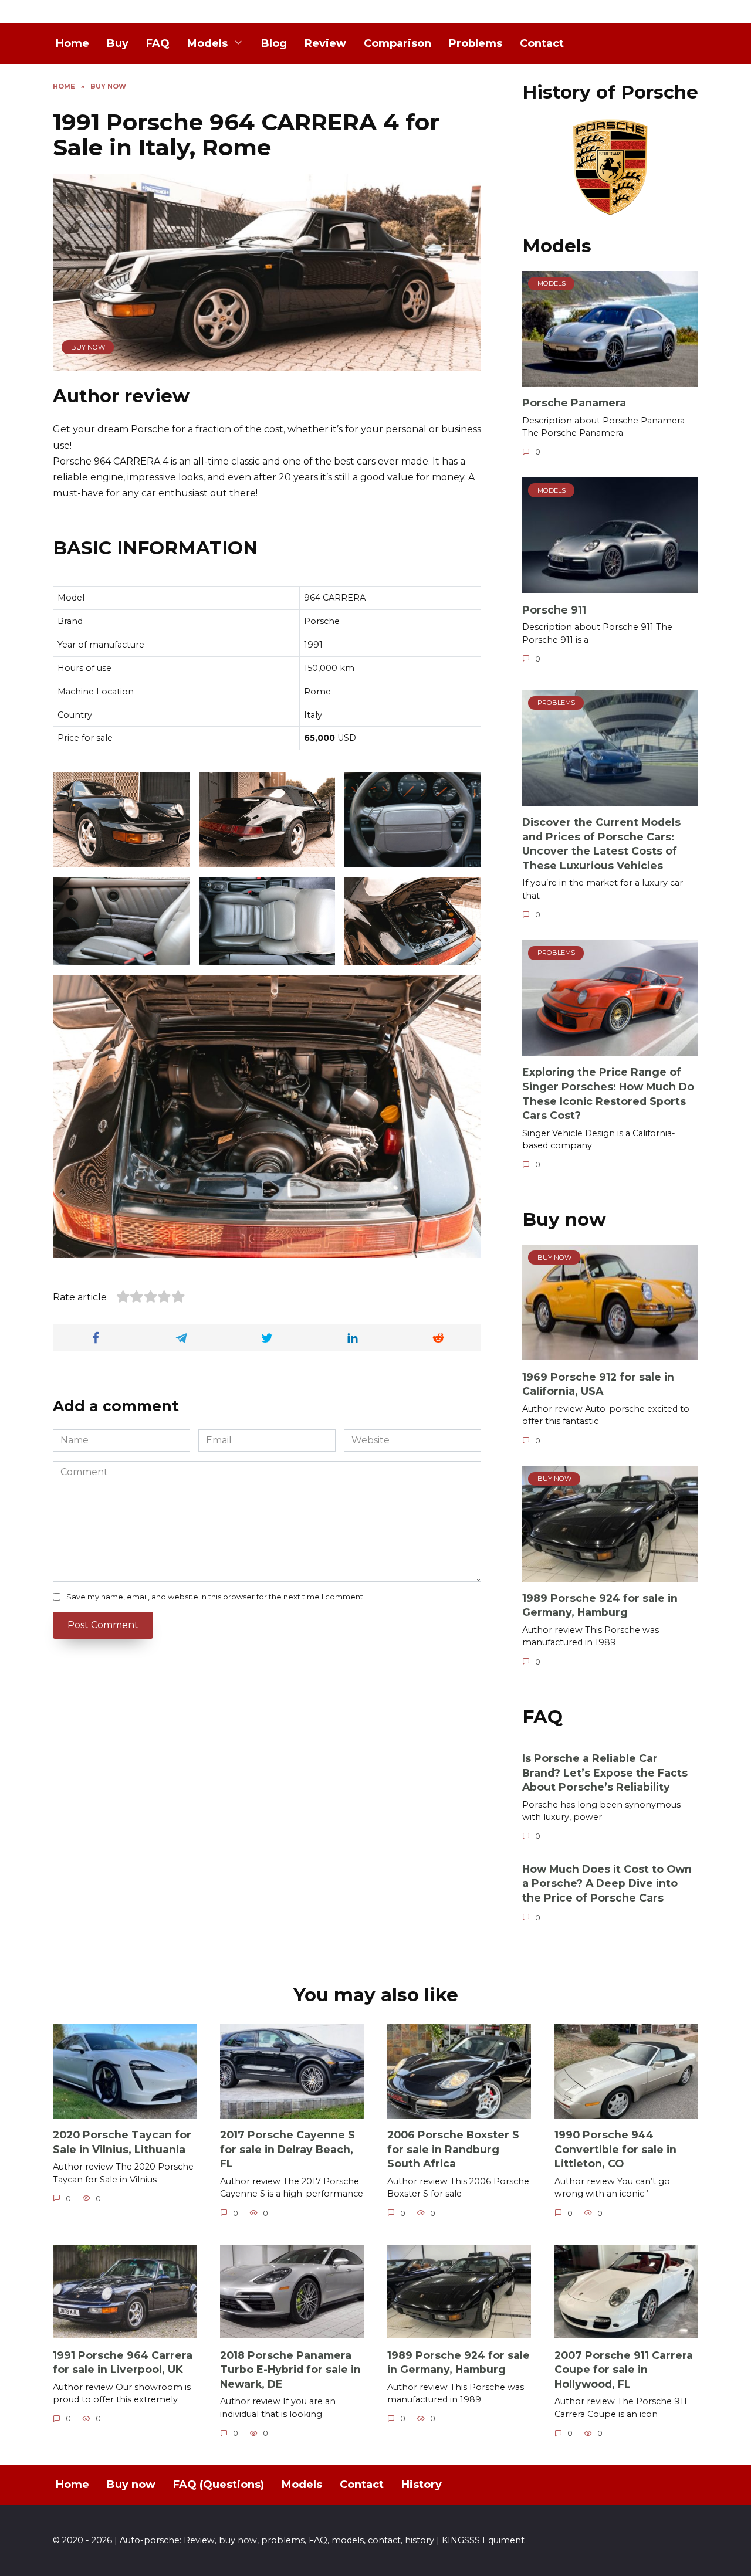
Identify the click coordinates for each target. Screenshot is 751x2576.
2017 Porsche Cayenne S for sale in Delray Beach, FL (287, 2149)
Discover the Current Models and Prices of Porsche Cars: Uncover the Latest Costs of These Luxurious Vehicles (601, 844)
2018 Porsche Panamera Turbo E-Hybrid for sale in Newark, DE (290, 2369)
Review (325, 43)
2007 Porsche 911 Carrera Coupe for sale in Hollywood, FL (624, 2369)
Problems (476, 43)
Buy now (88, 347)
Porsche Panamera (574, 403)
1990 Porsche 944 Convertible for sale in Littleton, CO (615, 2149)
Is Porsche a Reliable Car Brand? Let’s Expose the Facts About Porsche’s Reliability (605, 1772)
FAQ (158, 43)
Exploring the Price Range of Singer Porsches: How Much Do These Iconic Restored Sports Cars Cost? (608, 1094)
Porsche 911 (554, 609)
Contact (542, 43)
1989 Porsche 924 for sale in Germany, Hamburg (600, 1605)
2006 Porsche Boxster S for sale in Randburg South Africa (453, 2149)
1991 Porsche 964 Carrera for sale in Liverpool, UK (123, 2362)
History (422, 2485)
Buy (118, 43)
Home (72, 43)
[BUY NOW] (610, 1353)
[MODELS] (610, 379)
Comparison (398, 43)
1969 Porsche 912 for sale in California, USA (598, 1384)
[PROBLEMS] (610, 799)
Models (207, 43)
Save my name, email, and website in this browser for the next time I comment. (216, 1597)
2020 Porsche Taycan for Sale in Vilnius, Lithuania (122, 2142)
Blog (274, 43)
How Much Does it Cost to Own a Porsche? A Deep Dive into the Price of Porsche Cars (607, 1883)
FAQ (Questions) (219, 2485)
